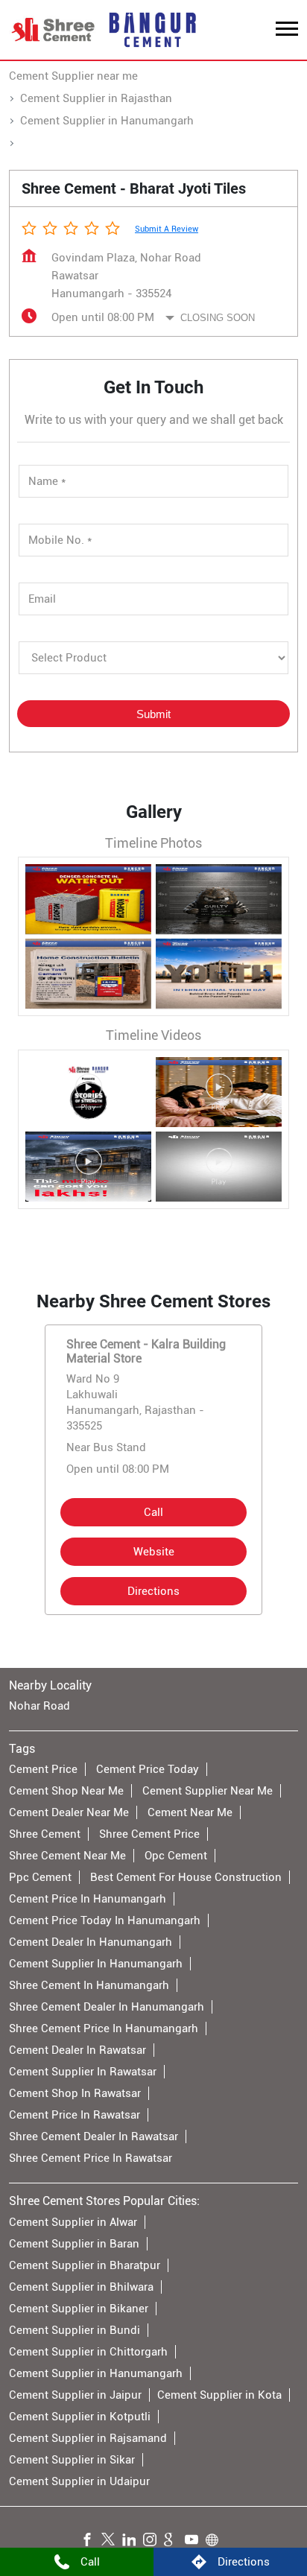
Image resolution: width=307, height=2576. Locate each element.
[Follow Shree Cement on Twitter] (112, 2542)
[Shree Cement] (54, 30)
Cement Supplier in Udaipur (79, 2481)
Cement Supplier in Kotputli (80, 2417)
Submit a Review (167, 229)
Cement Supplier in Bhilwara (81, 2287)
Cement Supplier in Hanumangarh (96, 2373)
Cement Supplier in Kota (219, 2395)
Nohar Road (39, 1706)
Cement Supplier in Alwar (73, 2222)
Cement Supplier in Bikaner (79, 2309)
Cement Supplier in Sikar (72, 2460)
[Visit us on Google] (174, 2542)
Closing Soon (218, 318)
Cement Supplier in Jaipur (75, 2395)
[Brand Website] (216, 2542)
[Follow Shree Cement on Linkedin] (133, 2542)
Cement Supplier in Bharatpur (85, 2265)
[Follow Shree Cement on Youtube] (195, 2542)
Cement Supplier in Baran (74, 2244)
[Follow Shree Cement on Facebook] (91, 2542)
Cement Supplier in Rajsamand (88, 2438)
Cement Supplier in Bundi (75, 2330)
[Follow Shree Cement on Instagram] (153, 2542)
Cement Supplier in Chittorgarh (88, 2352)
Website (154, 1552)
